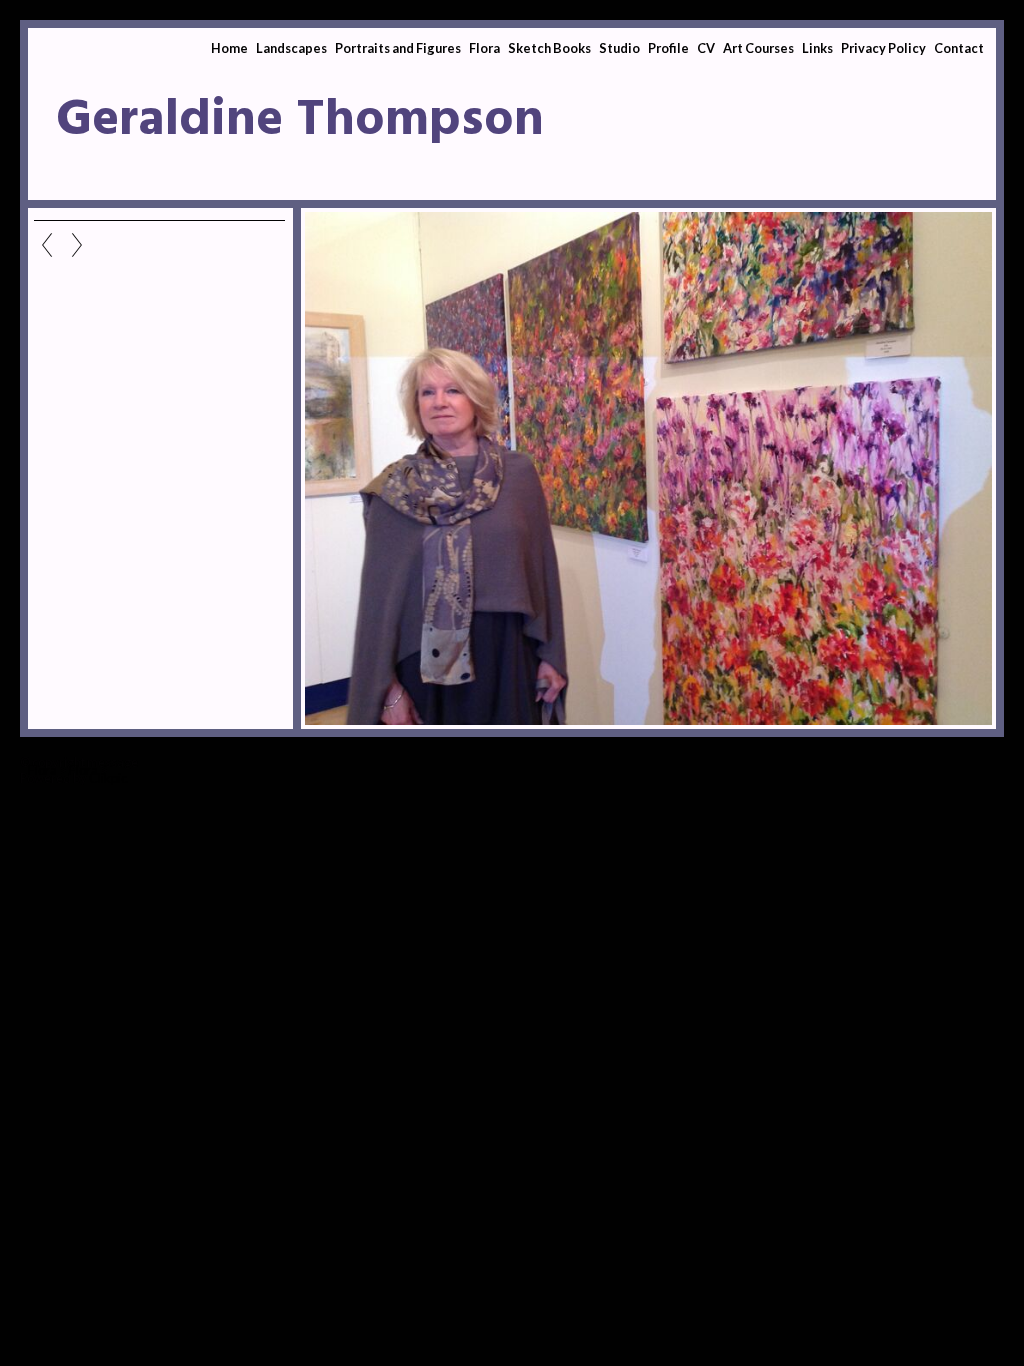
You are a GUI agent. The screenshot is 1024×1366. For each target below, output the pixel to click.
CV (706, 48)
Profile (668, 48)
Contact (959, 48)
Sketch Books (549, 48)
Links (817, 48)
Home (229, 48)
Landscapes (291, 48)
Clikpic (108, 778)
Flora (484, 48)
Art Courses (758, 48)
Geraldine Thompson (300, 121)
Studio (619, 48)
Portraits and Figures (398, 48)
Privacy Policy (883, 48)
